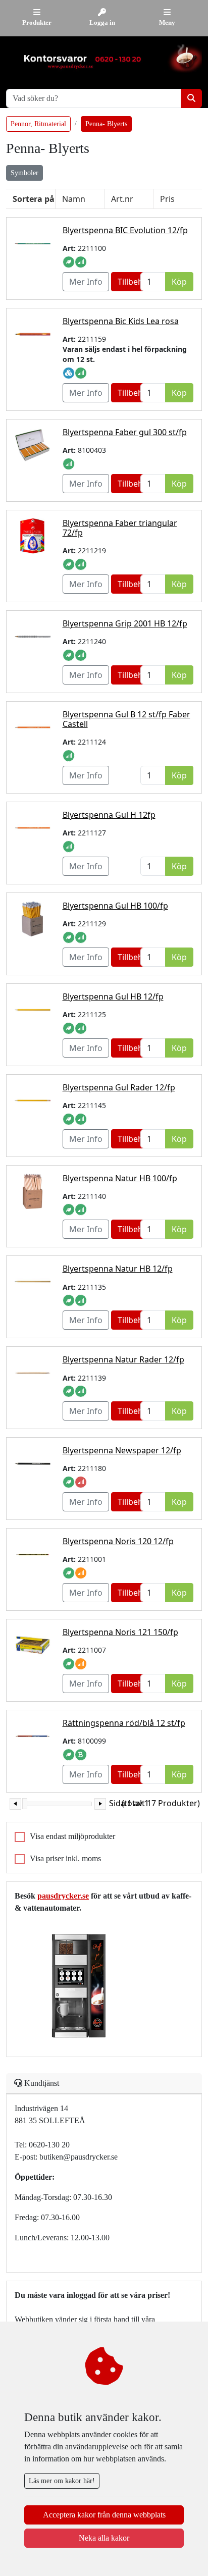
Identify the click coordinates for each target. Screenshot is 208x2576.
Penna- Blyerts (106, 124)
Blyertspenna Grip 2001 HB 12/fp (125, 623)
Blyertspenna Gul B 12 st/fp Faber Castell (126, 719)
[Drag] (25, 1804)
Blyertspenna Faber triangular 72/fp (120, 528)
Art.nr (122, 199)
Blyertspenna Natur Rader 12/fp (123, 1359)
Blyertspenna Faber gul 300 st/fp (125, 432)
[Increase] (100, 1804)
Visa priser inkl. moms (65, 1858)
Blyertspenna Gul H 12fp (109, 815)
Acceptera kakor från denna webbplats (104, 2515)
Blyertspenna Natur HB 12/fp (118, 1269)
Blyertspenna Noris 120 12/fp (118, 1541)
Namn (74, 199)
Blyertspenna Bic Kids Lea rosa (121, 321)
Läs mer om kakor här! (62, 2481)
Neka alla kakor (104, 2538)
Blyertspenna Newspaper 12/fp (122, 1450)
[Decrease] (15, 1804)
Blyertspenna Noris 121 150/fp (120, 1632)
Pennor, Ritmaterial (38, 124)
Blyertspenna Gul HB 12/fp (113, 996)
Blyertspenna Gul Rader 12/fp (119, 1087)
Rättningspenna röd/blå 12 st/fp (124, 1723)
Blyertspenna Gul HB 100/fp (115, 906)
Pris (167, 199)
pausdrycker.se (63, 1896)
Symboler (24, 173)
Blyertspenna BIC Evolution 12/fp (125, 230)
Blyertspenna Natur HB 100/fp (120, 1178)
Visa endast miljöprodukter (72, 1836)
